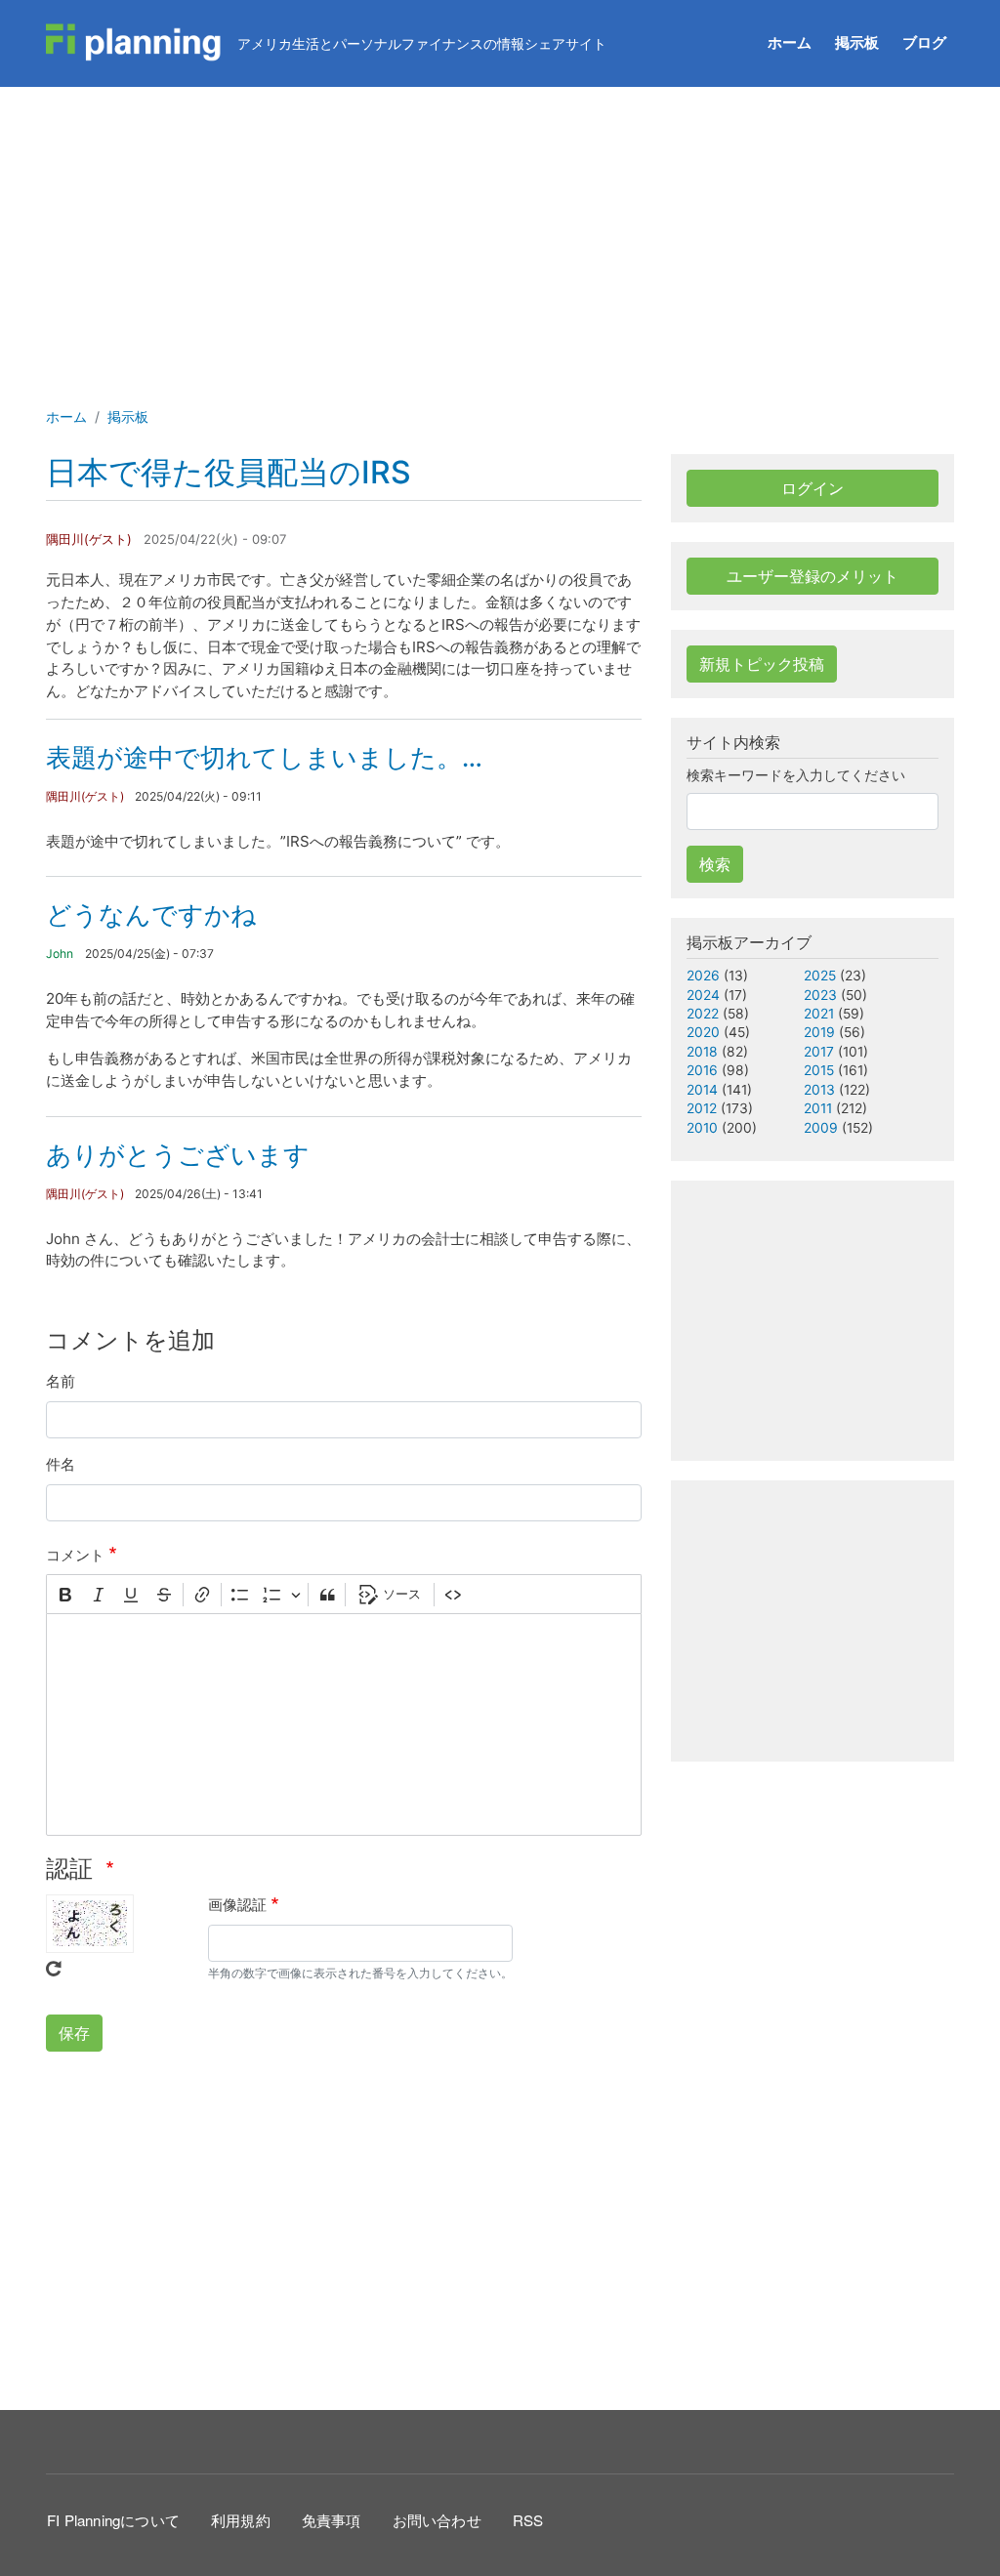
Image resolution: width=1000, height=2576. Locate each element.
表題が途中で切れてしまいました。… (264, 757)
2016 (702, 1070)
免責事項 (332, 2520)
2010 (702, 1128)
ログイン (812, 488)
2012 (702, 1108)
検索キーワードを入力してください (796, 775)
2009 (821, 1128)
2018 (702, 1052)
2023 (820, 995)
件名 (61, 1464)
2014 (702, 1090)
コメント (75, 1555)
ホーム (790, 42)
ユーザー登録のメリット (812, 576)
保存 (74, 2033)
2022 (703, 1014)
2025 (820, 976)
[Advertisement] (500, 233)
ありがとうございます (178, 1155)
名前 (61, 1381)
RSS (528, 2520)
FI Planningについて (113, 2520)
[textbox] (344, 1724)
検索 (715, 864)
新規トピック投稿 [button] (762, 664)
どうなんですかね (151, 914)
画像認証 (237, 1905)
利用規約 (241, 2520)
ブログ (924, 42)
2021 (819, 1014)
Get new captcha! (54, 1969)
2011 (818, 1108)
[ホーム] (134, 43)
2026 (703, 976)
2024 (703, 995)
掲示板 (857, 42)
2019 (819, 1032)
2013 (819, 1090)
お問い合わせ (437, 2520)
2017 (819, 1052)
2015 (819, 1070)
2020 (703, 1032)
